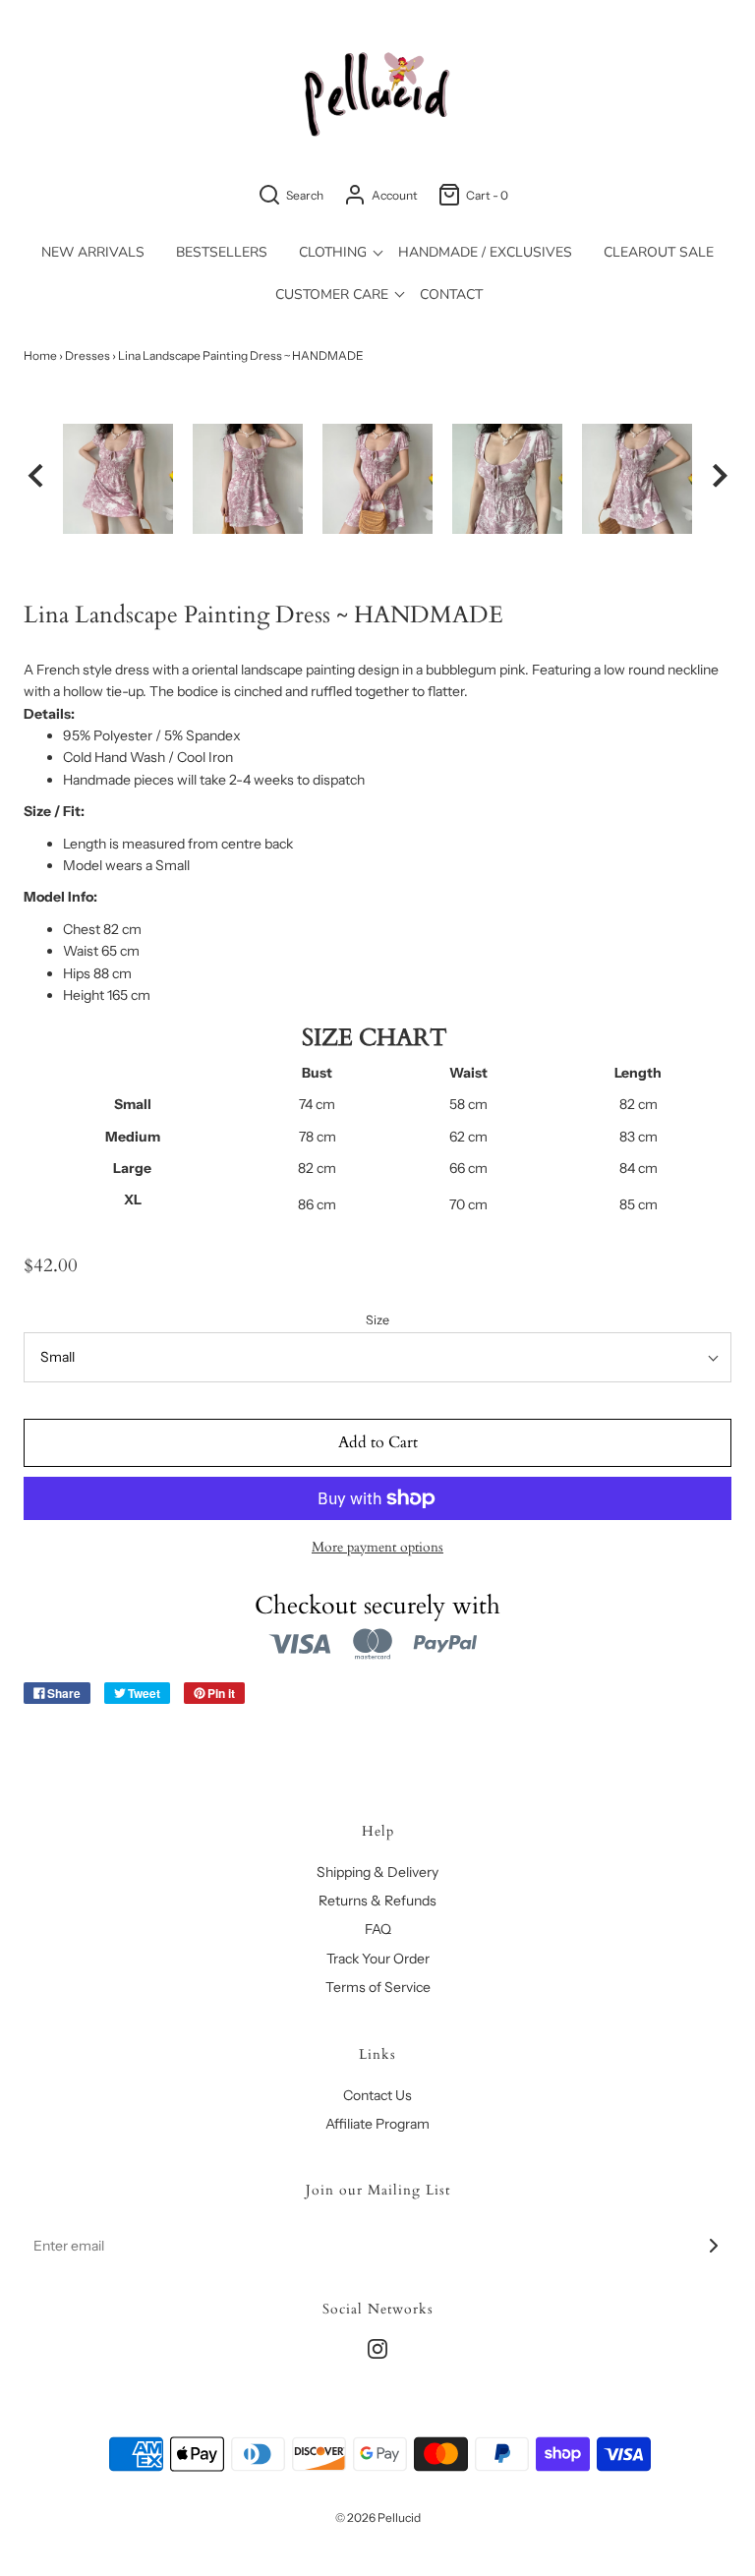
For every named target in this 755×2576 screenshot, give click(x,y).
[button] (35, 479)
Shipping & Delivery (377, 1872)
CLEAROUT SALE (659, 252)
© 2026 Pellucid (378, 2517)
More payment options (377, 1547)
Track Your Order (378, 1959)
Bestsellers (222, 252)
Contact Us (377, 2095)
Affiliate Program (377, 2124)
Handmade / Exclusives (485, 252)
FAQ (378, 1929)
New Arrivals (93, 252)
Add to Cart (378, 1442)
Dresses (87, 355)
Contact (451, 294)
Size (377, 1320)
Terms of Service (378, 1987)
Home (40, 355)
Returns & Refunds (377, 1901)
